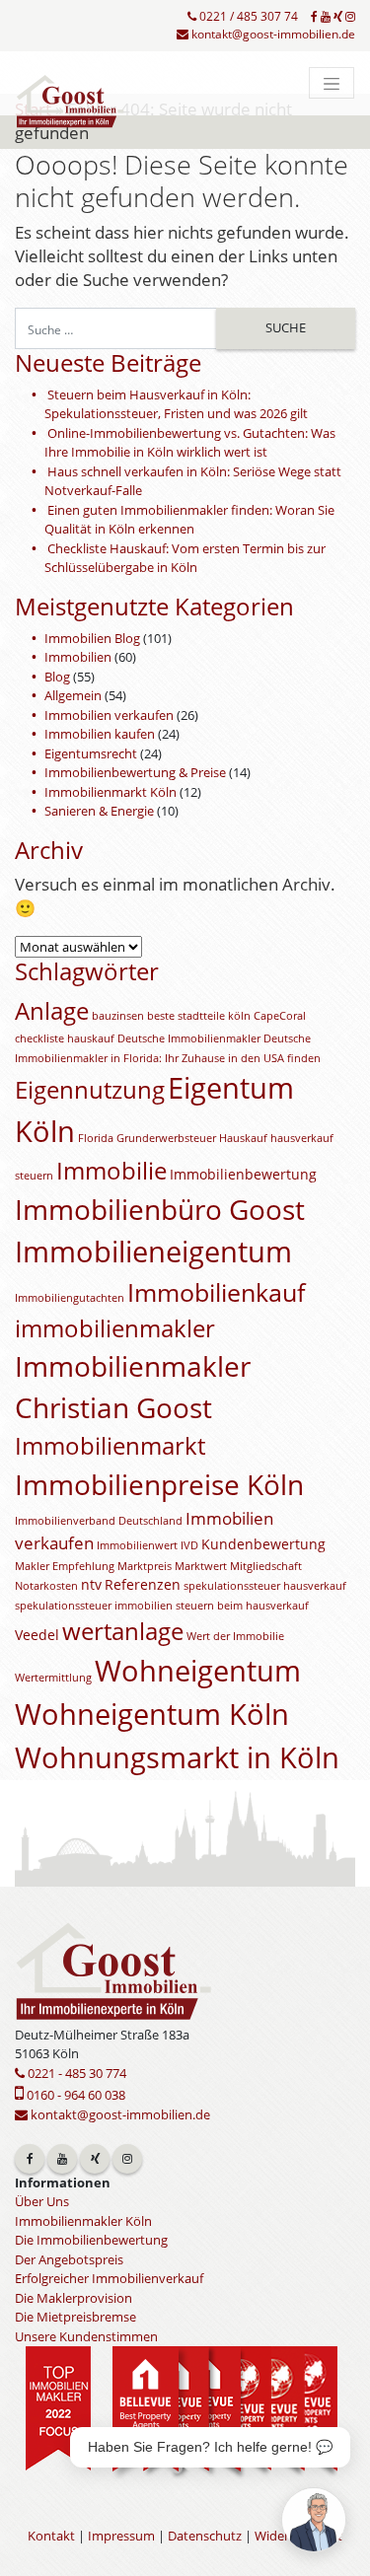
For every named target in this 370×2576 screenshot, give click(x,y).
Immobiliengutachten (70, 1298)
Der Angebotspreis (69, 2259)
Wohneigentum (198, 1671)
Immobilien (78, 657)
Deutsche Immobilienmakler (189, 1038)
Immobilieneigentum (153, 1252)
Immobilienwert (137, 1545)
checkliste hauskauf (65, 1038)
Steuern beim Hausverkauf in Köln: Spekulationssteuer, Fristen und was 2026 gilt (176, 404)
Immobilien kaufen (100, 734)
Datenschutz (205, 2536)
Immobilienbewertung (243, 1174)
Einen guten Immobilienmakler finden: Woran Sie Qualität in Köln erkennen (189, 520)
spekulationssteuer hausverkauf (265, 1586)
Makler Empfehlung (65, 1566)
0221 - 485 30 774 (75, 2073)
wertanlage (123, 1631)
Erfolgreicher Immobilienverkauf (109, 2278)
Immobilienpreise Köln (159, 1484)
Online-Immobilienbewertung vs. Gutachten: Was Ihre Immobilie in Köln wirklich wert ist (190, 443)
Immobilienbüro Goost (160, 1209)
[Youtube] (326, 17)
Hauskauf (243, 1138)
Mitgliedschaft (266, 1566)
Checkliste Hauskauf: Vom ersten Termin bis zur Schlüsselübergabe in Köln (185, 558)
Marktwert (201, 1566)
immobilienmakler (115, 1328)
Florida (96, 1138)
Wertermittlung (53, 1678)
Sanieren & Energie (99, 811)
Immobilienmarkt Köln (111, 792)
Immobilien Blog (92, 638)
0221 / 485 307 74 (247, 16)
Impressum (121, 2536)
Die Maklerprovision (74, 2298)
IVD (189, 1545)
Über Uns (42, 2201)
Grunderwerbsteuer (166, 1138)
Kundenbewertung (263, 1544)
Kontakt (51, 2536)
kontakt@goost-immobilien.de (272, 34)
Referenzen (143, 1584)
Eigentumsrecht (91, 753)
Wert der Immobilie (235, 1636)
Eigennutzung (90, 1090)
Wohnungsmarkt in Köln (177, 1757)
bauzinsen (118, 1016)
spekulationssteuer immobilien (94, 1606)
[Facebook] (314, 17)
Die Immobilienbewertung (91, 2240)
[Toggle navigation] (332, 83)
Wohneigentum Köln (152, 1714)
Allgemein (73, 695)
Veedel (37, 1635)
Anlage (52, 1011)
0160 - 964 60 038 (74, 2095)
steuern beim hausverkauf (242, 1606)
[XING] (338, 17)
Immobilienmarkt (110, 1446)
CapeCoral (280, 1016)
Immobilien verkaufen (109, 715)
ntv (91, 1584)
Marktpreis (145, 1566)
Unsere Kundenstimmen (86, 2336)
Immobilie (111, 1171)
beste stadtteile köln (199, 1016)
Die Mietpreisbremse (75, 2317)
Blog (57, 677)
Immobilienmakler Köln (83, 2221)
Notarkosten (46, 1586)
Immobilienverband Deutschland (99, 1521)
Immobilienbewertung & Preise (135, 772)
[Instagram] (350, 17)
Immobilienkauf (216, 1292)
